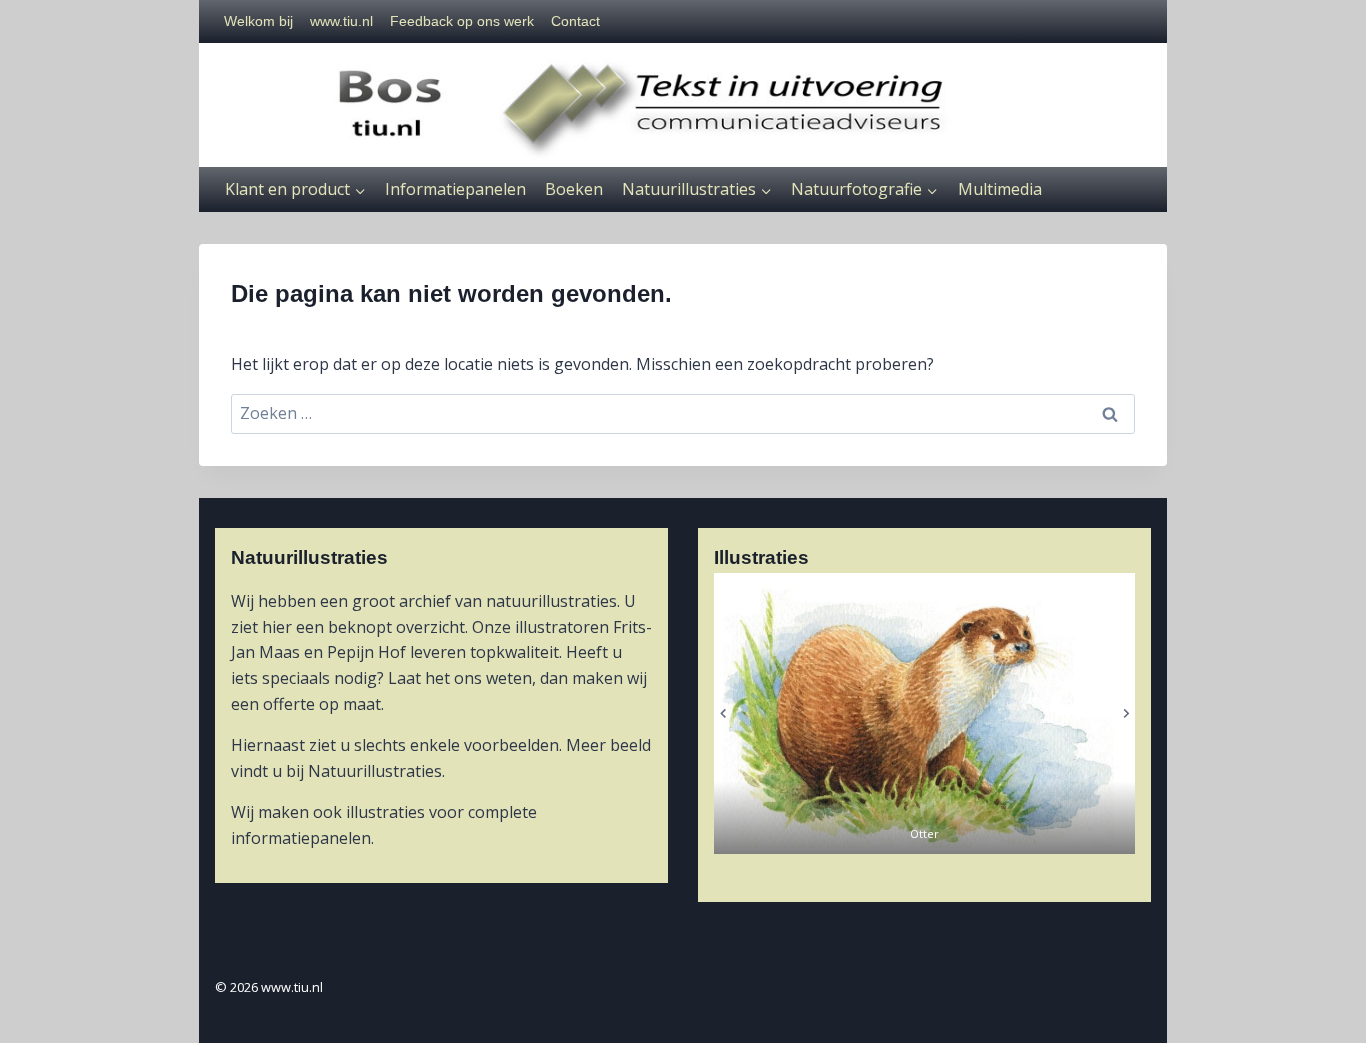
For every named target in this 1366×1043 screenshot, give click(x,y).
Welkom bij (258, 21)
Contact (575, 21)
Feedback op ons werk (462, 21)
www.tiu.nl (341, 21)
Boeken (574, 189)
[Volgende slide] (1125, 713)
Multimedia (1000, 189)
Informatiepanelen (455, 189)
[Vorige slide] (723, 713)
